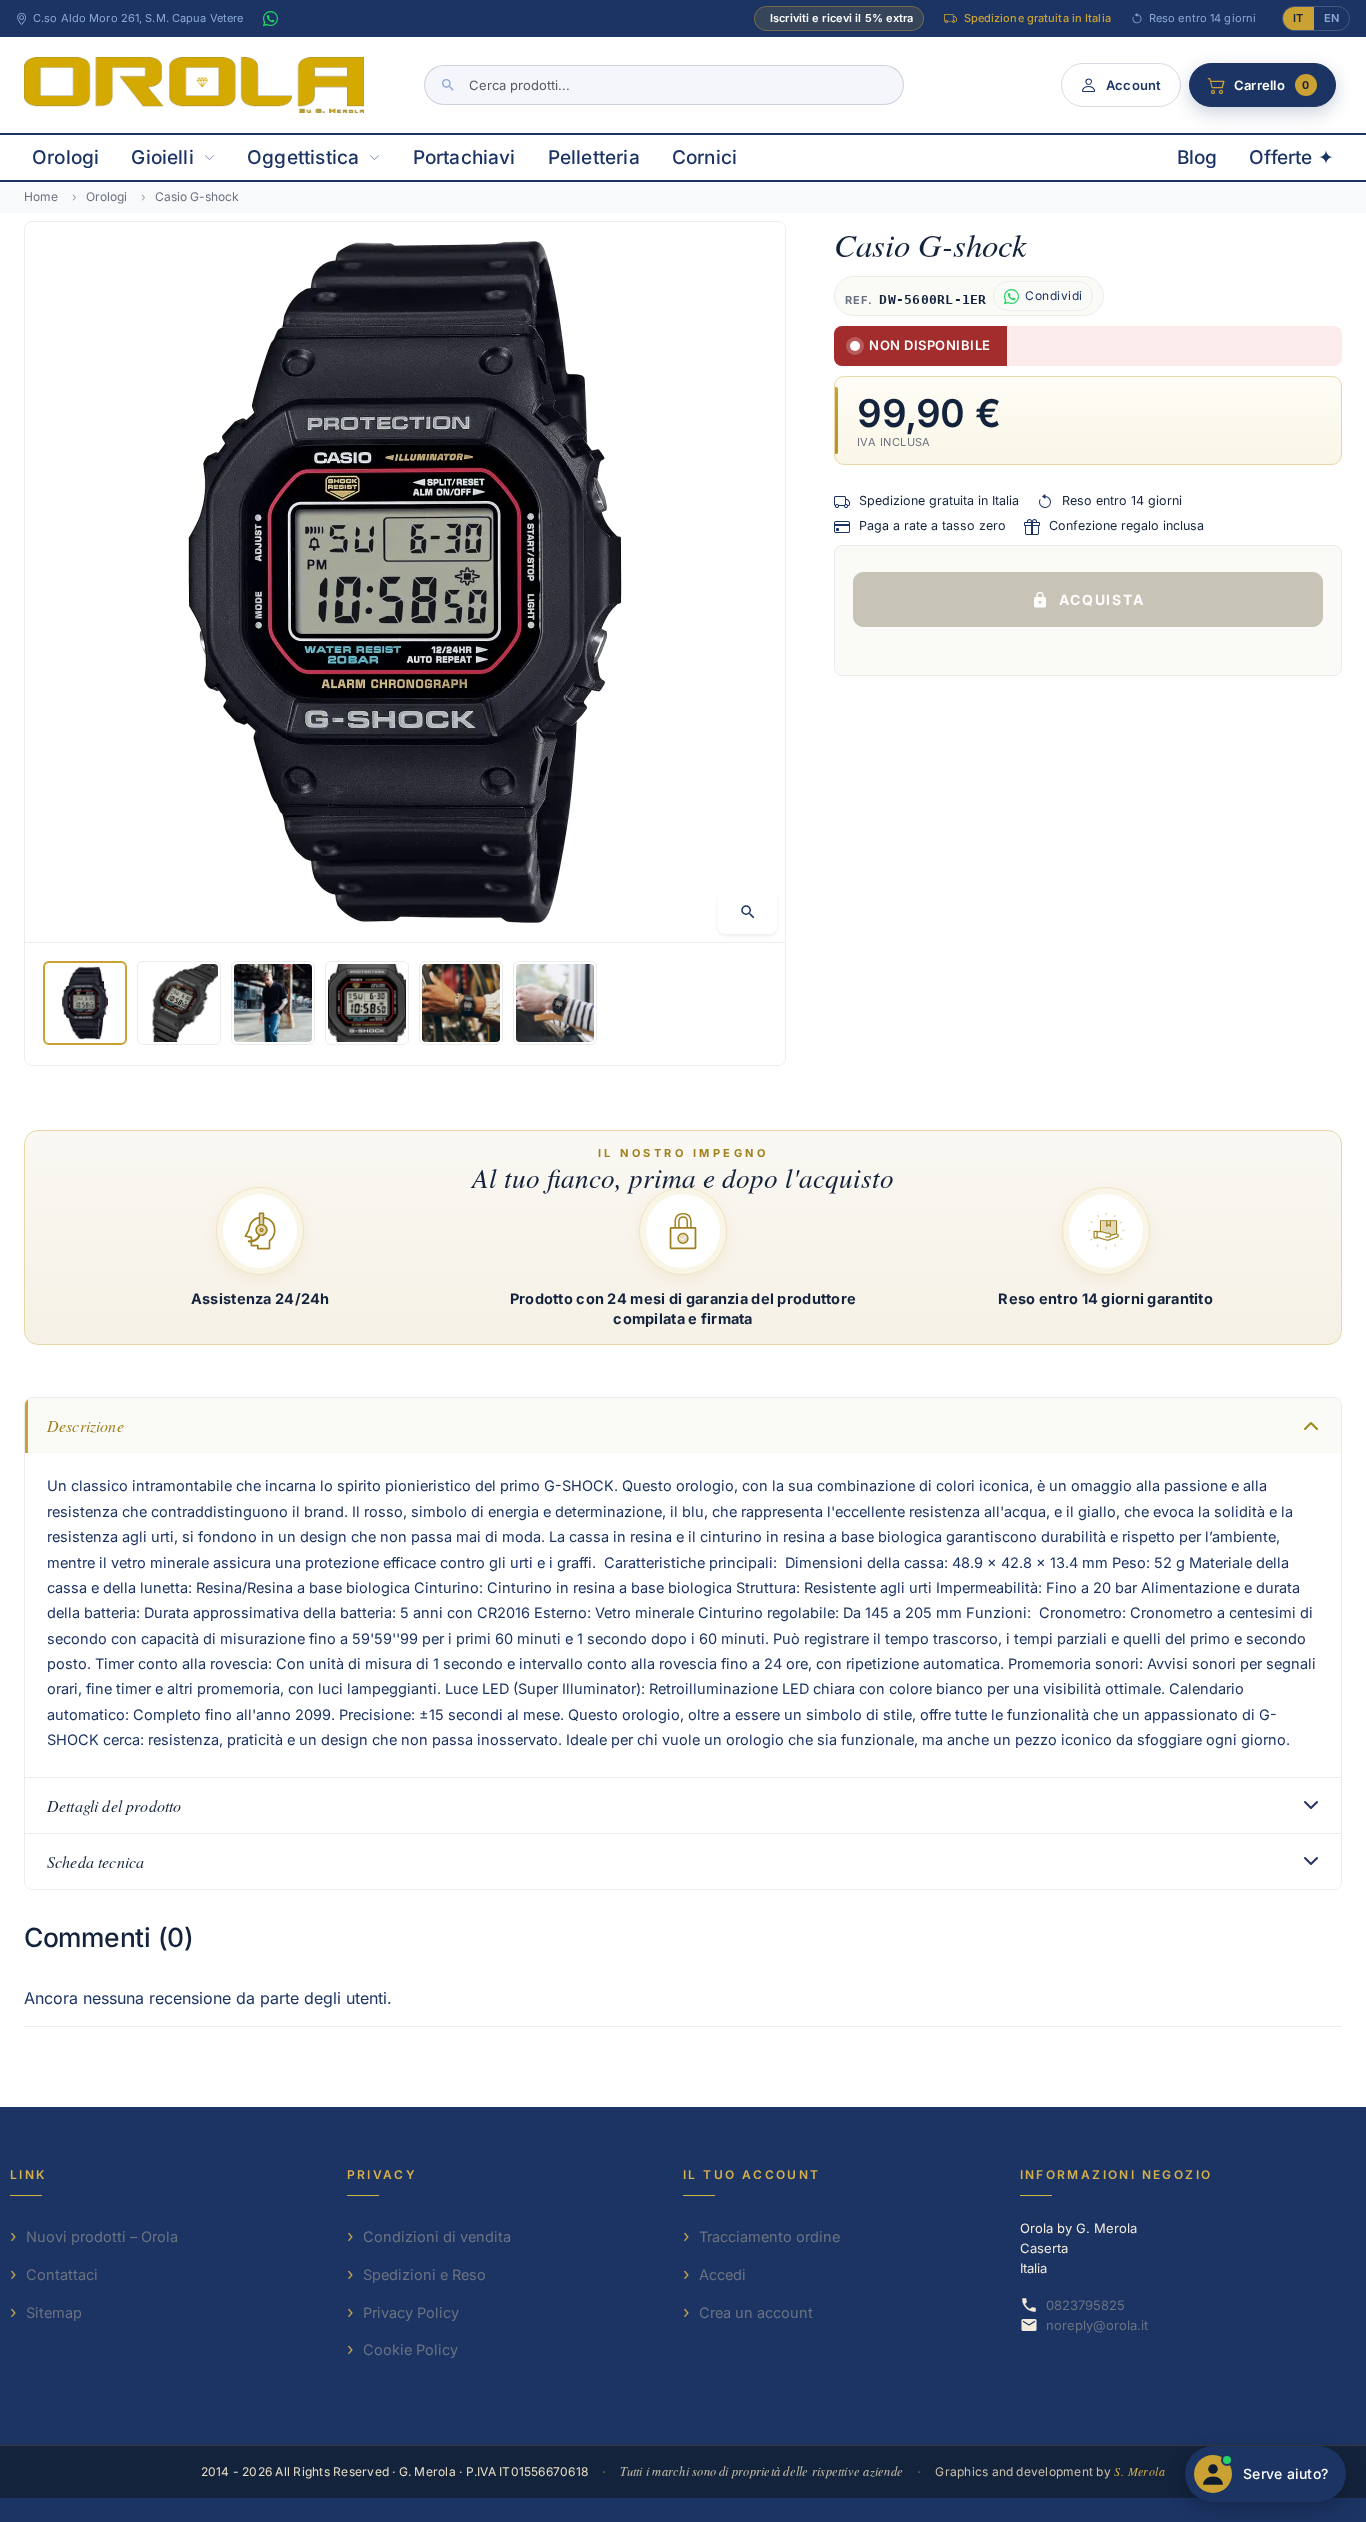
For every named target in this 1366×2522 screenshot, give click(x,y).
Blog (1197, 157)
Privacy (382, 2174)
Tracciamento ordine (769, 2236)
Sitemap (54, 2312)
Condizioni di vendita (437, 2236)
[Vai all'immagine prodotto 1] (85, 1003)
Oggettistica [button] (303, 157)
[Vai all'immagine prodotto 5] (461, 1003)
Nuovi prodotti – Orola (102, 2236)
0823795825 (1085, 2305)
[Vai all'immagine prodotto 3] (273, 1003)
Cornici (704, 157)
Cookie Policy (410, 2349)
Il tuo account (752, 2174)
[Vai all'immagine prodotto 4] (367, 1003)
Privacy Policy (411, 2312)
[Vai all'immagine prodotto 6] (555, 1003)
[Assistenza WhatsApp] (270, 19)
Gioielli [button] (162, 157)
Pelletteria (594, 157)
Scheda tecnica (95, 1861)
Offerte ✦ (1291, 157)
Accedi (722, 2274)
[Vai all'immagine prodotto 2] (179, 1003)
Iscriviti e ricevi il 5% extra (841, 18)
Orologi (65, 157)
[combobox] (664, 85)
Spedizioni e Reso (424, 2274)
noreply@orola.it (1097, 2325)
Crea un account (756, 2312)
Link (28, 2174)
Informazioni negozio (1116, 2174)
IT (1298, 18)
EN (1331, 18)
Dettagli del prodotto (114, 1805)
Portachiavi (464, 157)
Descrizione (85, 1425)
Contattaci (62, 2274)
